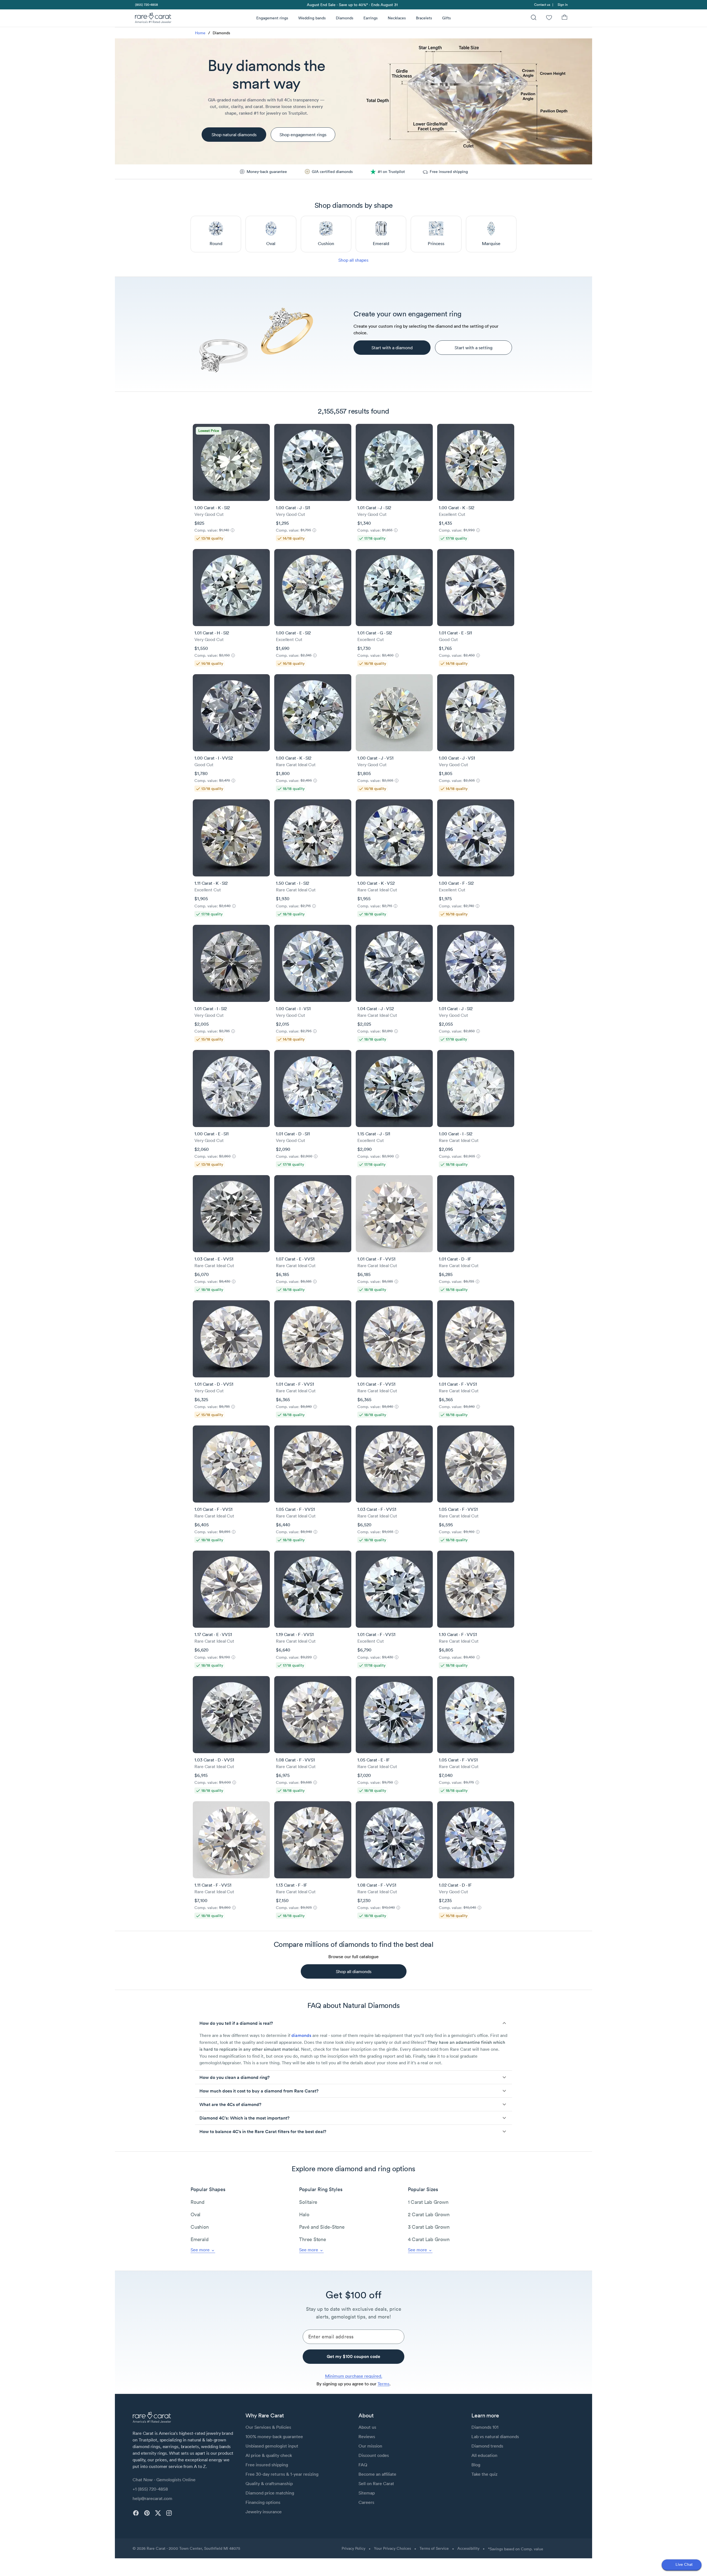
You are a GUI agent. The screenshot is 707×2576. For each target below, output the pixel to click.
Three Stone (312, 2239)
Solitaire (308, 2202)
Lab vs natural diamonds (495, 2436)
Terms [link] (383, 2384)
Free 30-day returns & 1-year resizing (282, 2474)
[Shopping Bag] (564, 18)
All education (484, 2455)
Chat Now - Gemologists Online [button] (164, 2480)
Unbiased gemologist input (272, 2446)
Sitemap (367, 2493)
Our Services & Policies (268, 2427)
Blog (476, 2465)
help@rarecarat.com (152, 2498)
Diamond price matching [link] (270, 2493)
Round (198, 2202)
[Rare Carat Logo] (153, 19)
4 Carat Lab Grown (429, 2239)
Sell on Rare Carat (376, 2483)
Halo (304, 2214)
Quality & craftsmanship (269, 2483)
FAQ (363, 2465)
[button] (353, 2023)
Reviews (367, 2436)
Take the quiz (484, 2474)
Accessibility (468, 2548)
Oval (196, 2214)
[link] (146, 5)
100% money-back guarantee (274, 2436)
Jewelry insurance (264, 2512)
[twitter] (158, 2513)
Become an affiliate (377, 2474)
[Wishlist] (549, 18)
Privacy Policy (353, 2548)
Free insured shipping (267, 2465)
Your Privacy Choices (392, 2548)
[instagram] (169, 2513)
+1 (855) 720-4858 (150, 2489)
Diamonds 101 (485, 2427)
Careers (366, 2502)
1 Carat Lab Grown (428, 2202)
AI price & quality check (269, 2455)
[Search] (534, 18)
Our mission (370, 2446)
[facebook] (136, 2513)
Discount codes (374, 2455)
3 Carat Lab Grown (429, 2227)
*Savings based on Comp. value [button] (516, 2549)
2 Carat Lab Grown (429, 2214)
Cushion (200, 2227)
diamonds (301, 2035)
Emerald (200, 2239)
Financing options (263, 2502)
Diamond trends (487, 2446)
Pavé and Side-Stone (322, 2227)
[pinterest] (147, 2513)
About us (367, 2427)
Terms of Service (434, 2548)
